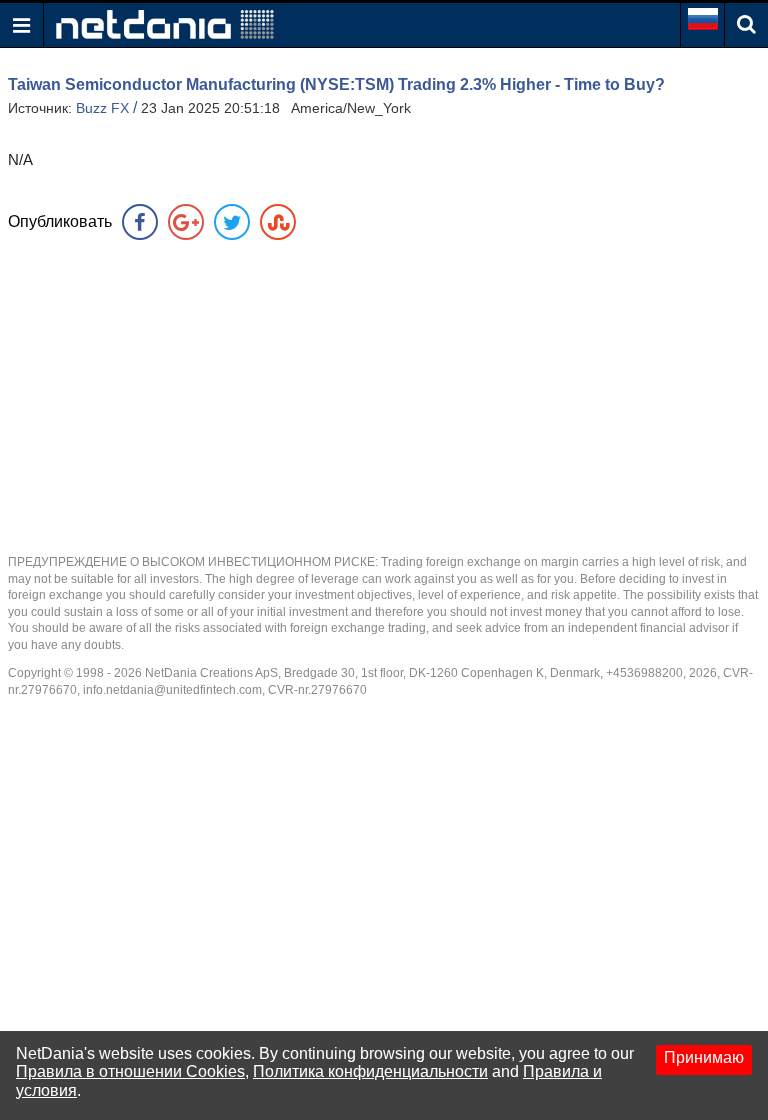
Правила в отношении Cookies (130, 1071)
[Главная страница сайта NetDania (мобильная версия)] (165, 23)
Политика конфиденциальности (370, 1071)
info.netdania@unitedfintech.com (172, 690)
